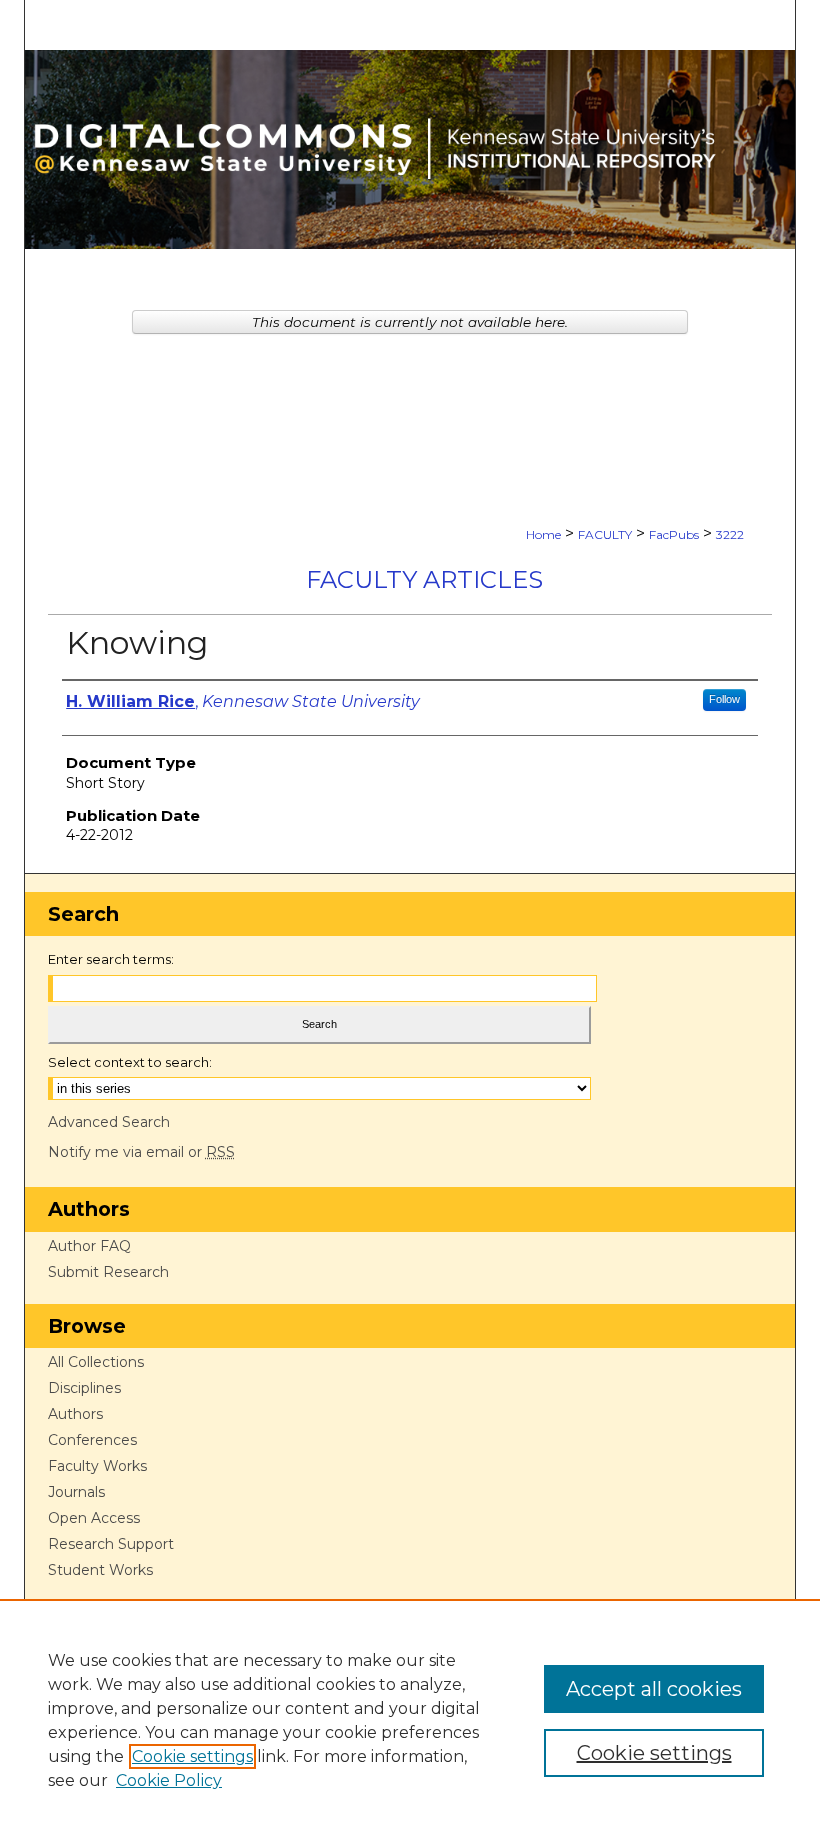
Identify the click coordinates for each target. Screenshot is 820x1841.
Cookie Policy (169, 1780)
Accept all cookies (654, 1689)
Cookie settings (192, 1756)
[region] (410, 1720)
